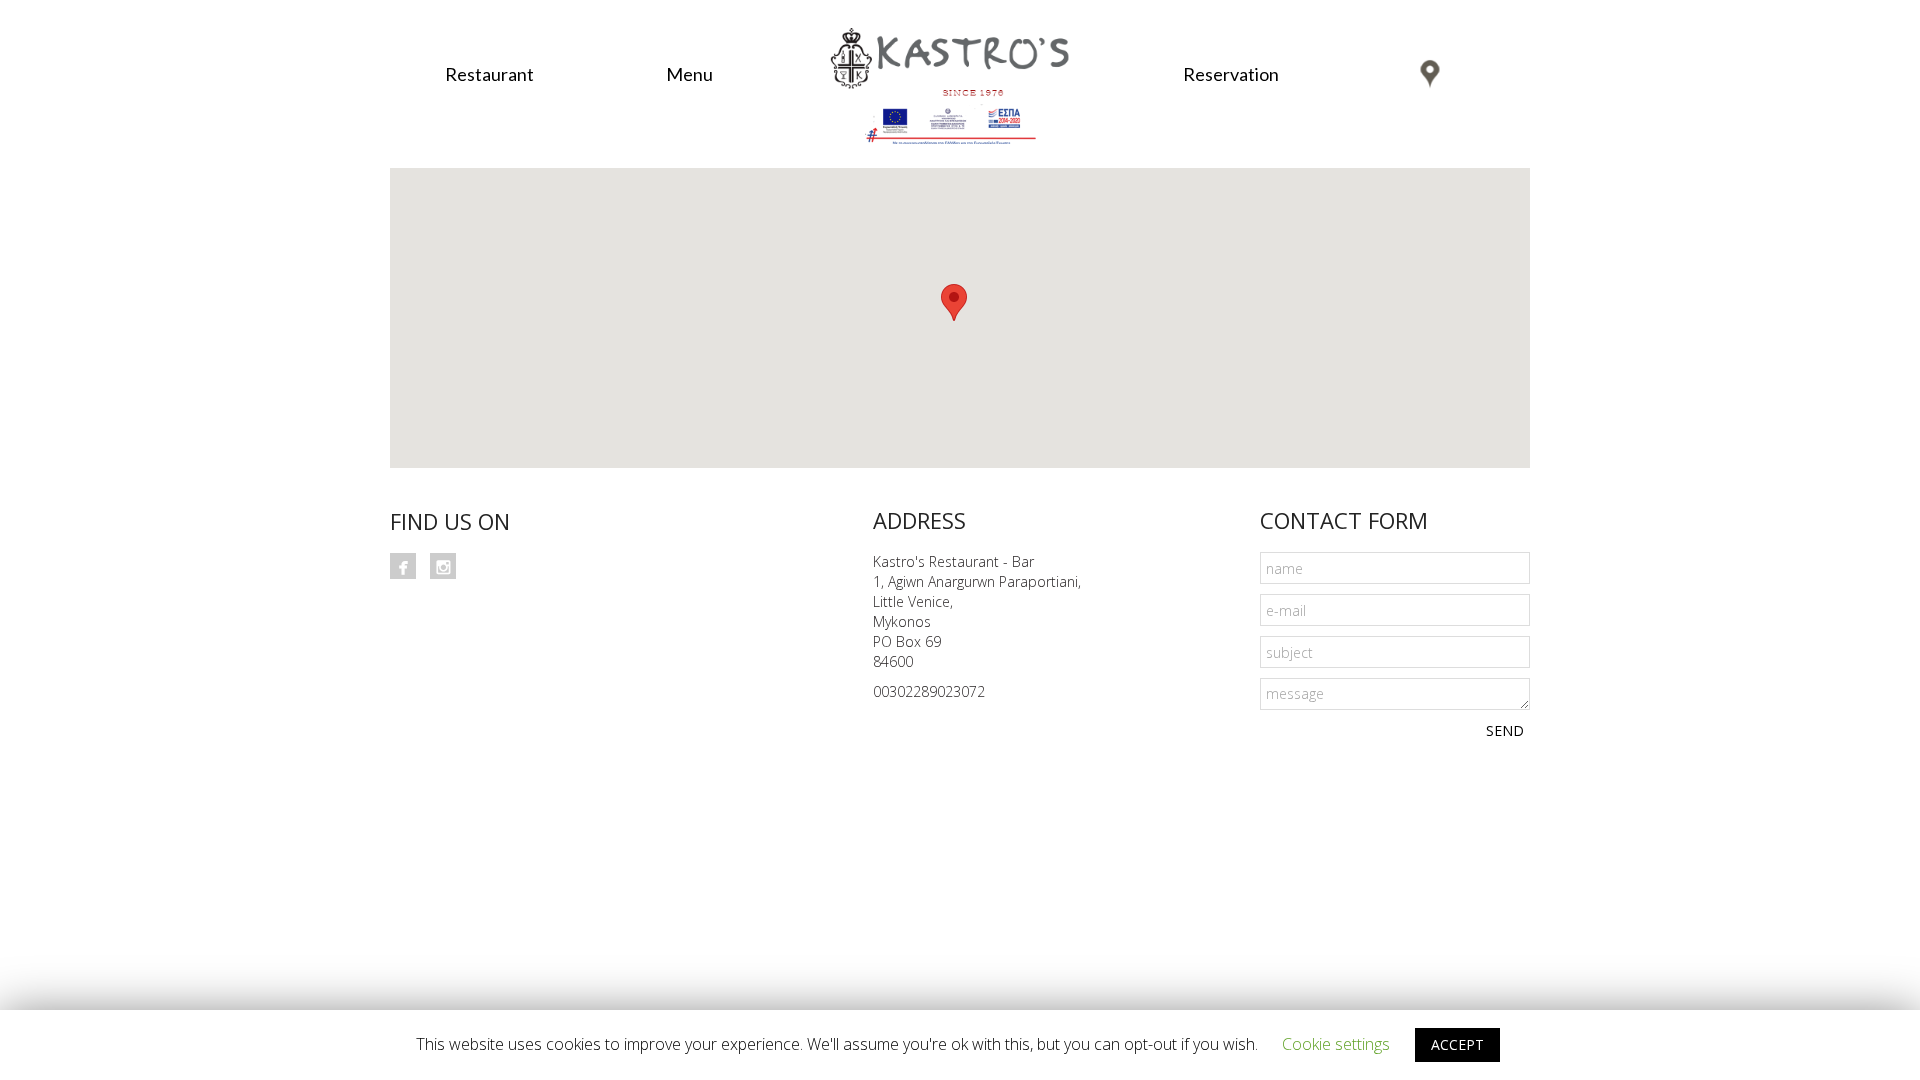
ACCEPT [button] (1457, 1044)
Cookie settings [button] (1336, 1044)
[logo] (960, 52)
